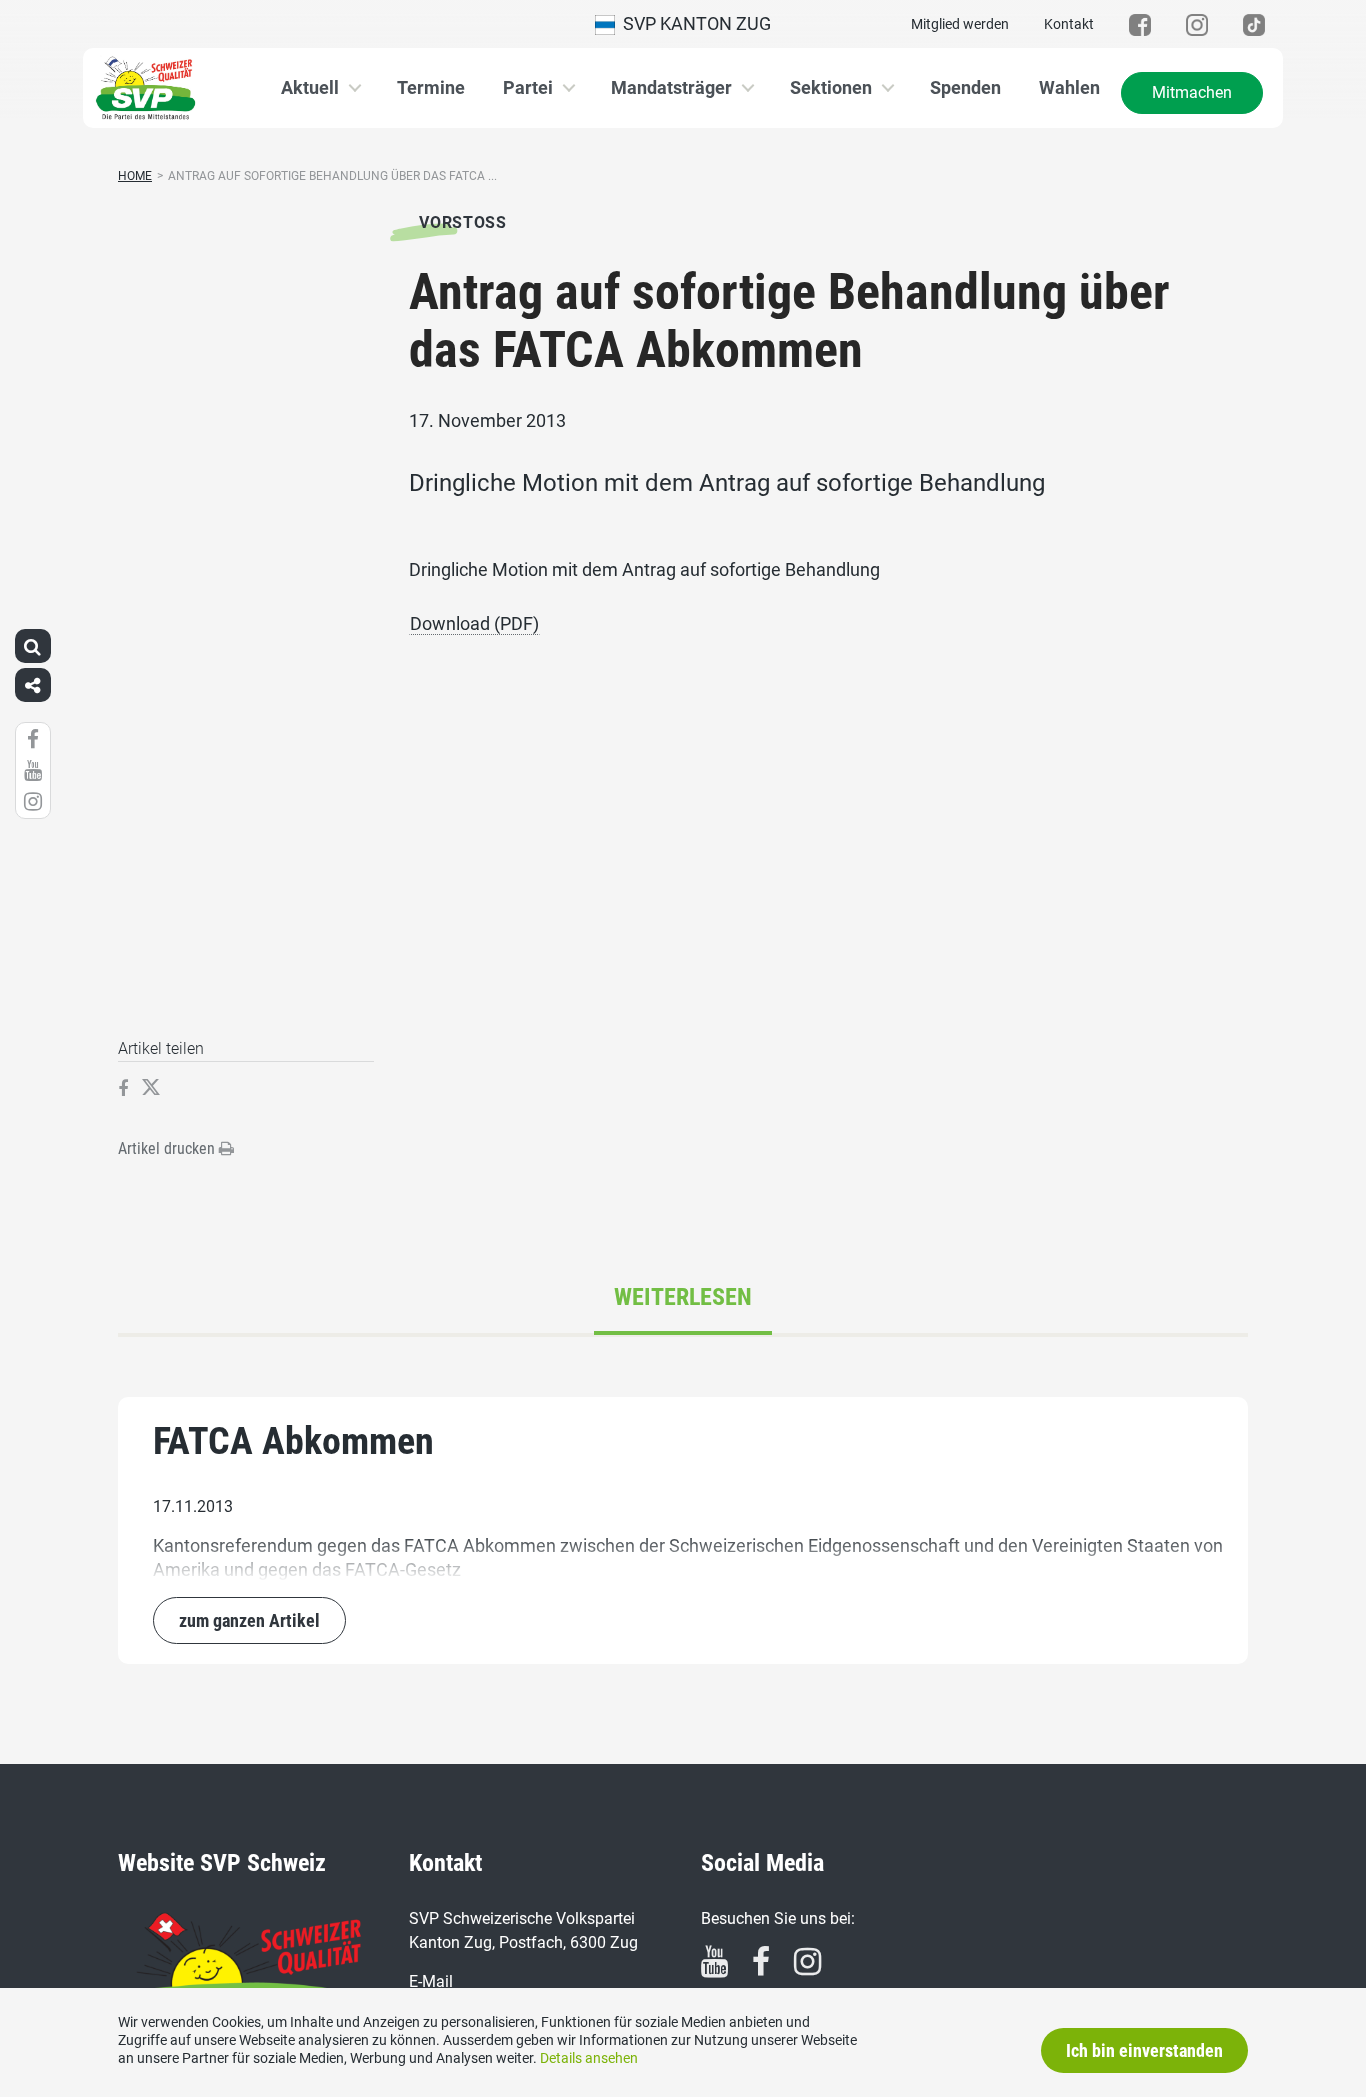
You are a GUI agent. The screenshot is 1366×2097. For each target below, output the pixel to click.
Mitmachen (1192, 92)
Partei (528, 87)
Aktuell (310, 87)
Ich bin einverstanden (1144, 2050)
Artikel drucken (168, 1148)
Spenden (965, 87)
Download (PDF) (474, 623)
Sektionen (831, 87)
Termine (431, 87)
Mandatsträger (671, 87)
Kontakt (1069, 24)
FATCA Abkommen (293, 1441)
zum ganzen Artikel (249, 1620)
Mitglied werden (960, 24)
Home (135, 176)
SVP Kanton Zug (693, 23)
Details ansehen (589, 2058)
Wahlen (1069, 87)
